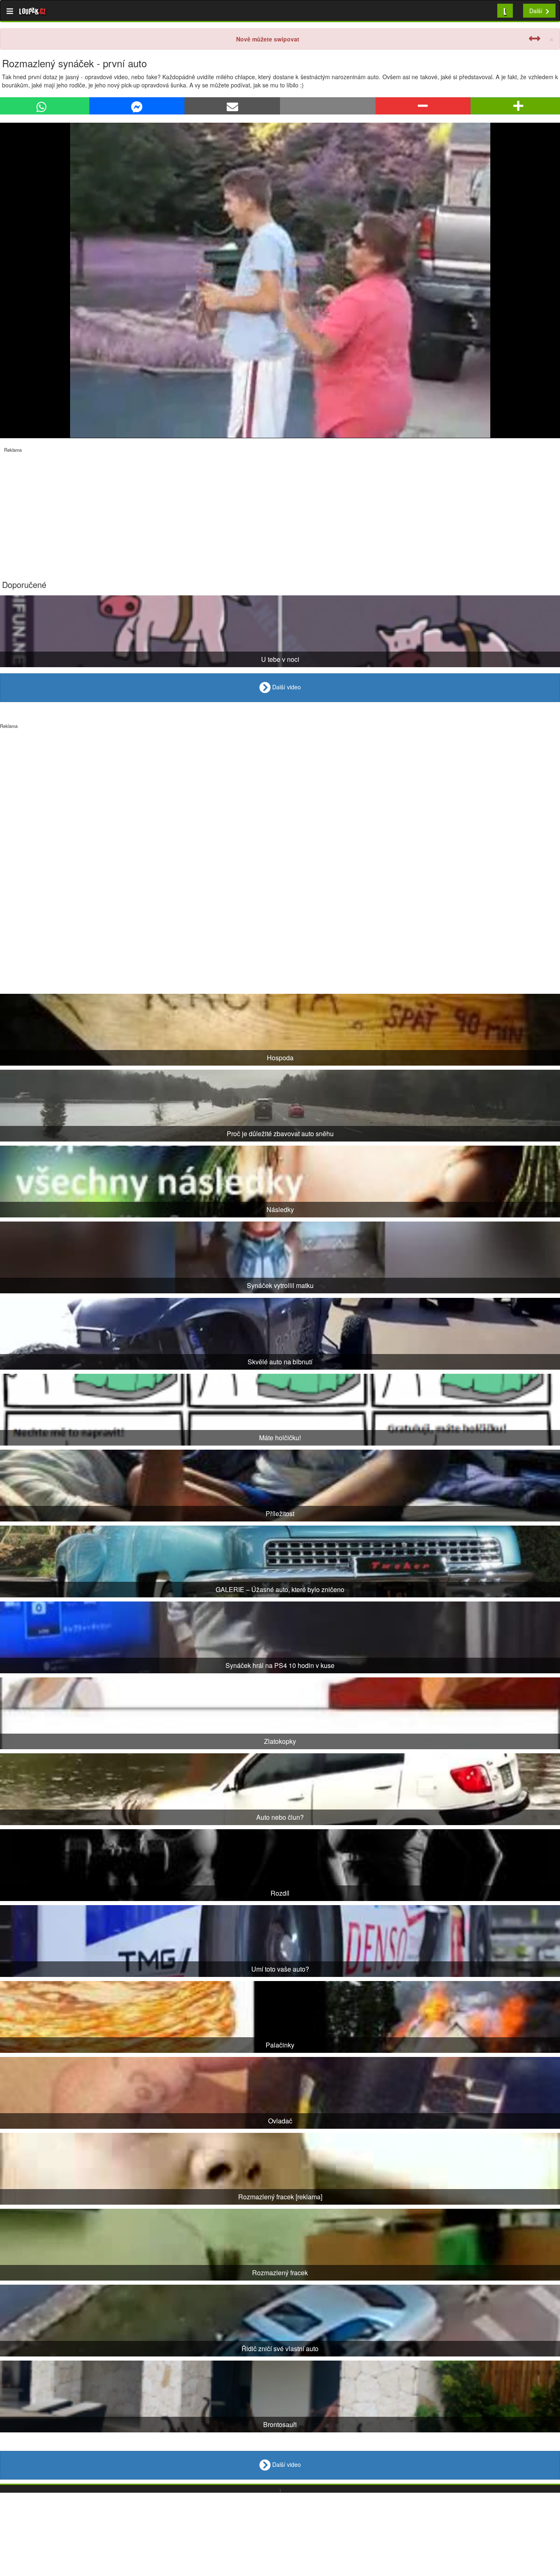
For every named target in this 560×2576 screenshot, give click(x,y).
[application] (280, 280)
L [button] (505, 10)
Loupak (33, 11)
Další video (286, 686)
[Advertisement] (246, 510)
